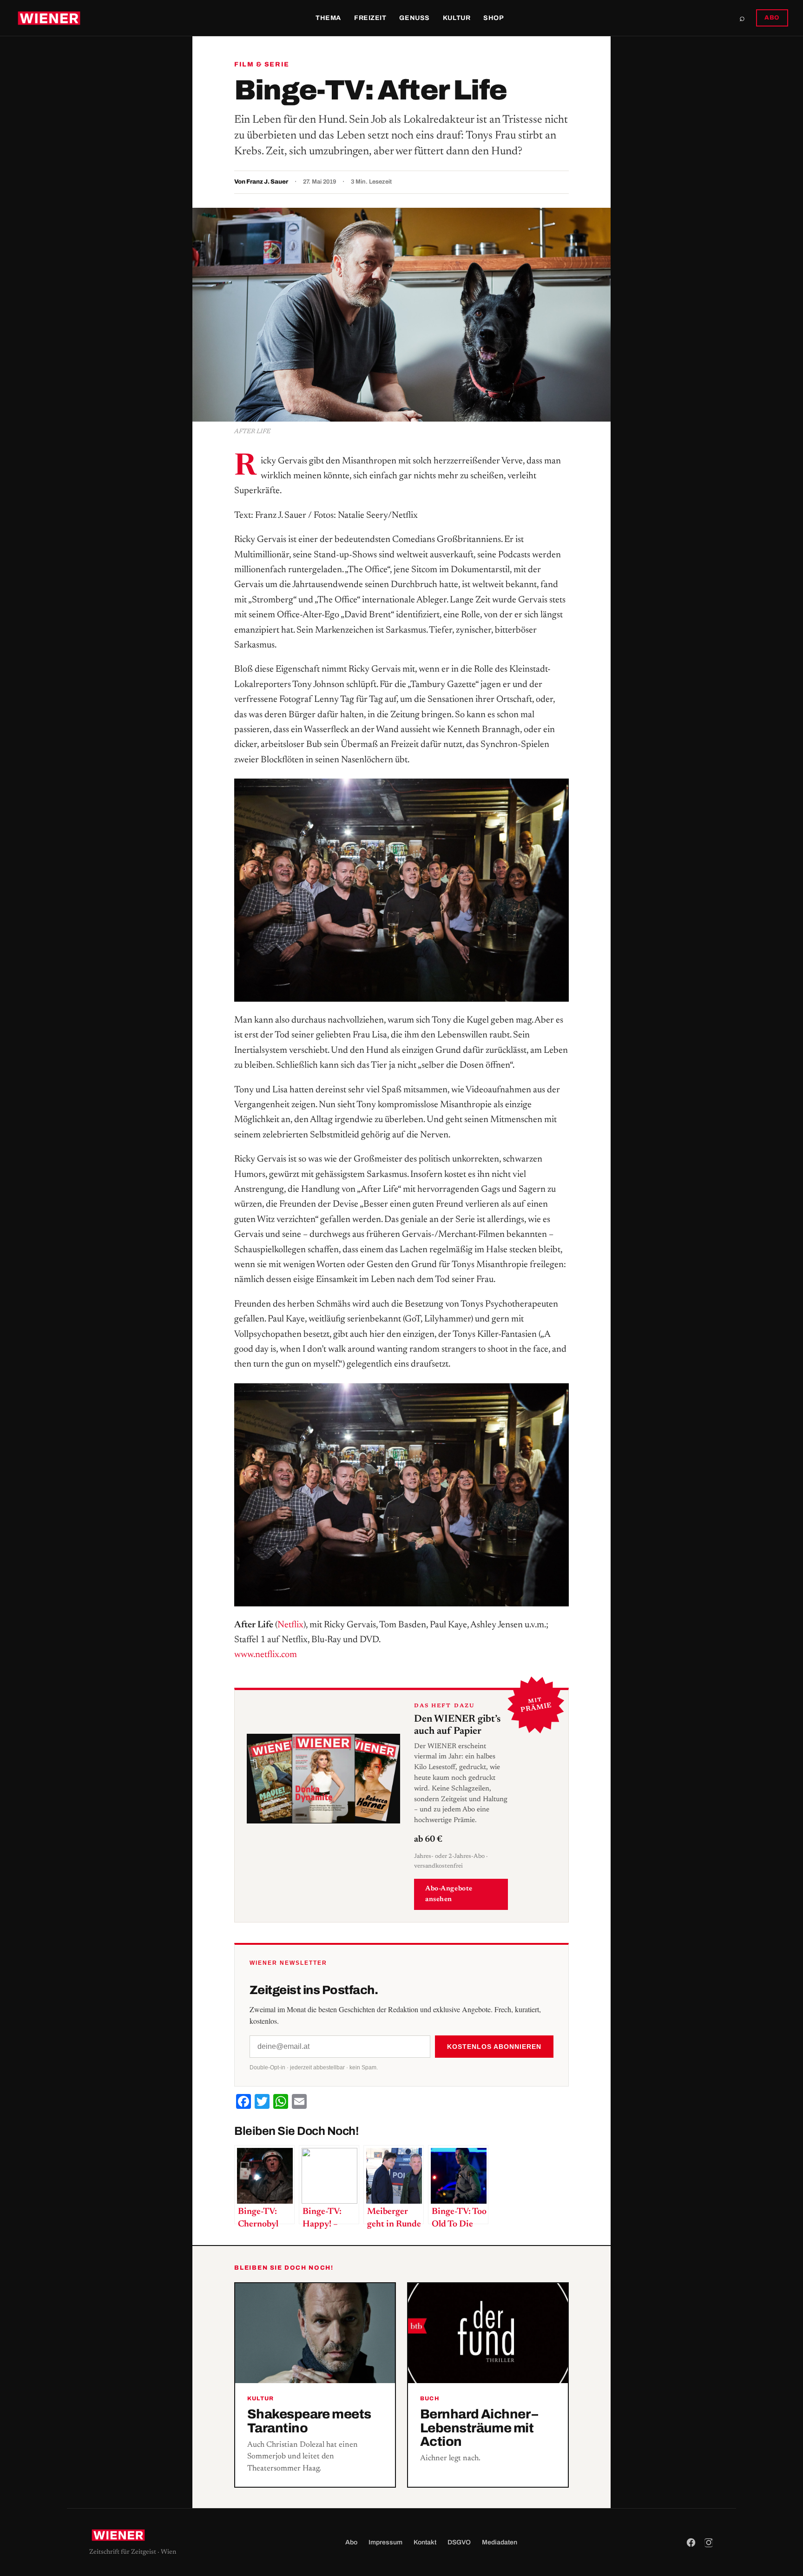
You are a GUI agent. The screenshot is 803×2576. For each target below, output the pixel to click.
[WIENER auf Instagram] (709, 2543)
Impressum (385, 2542)
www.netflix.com (266, 1655)
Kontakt (425, 2542)
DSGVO (459, 2542)
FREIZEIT (370, 18)
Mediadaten (500, 2542)
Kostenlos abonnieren (494, 2047)
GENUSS (414, 18)
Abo (351, 2542)
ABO (772, 18)
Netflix (290, 1625)
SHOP (494, 18)
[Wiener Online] (49, 18)
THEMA (328, 18)
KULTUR (457, 18)
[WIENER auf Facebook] (691, 2543)
